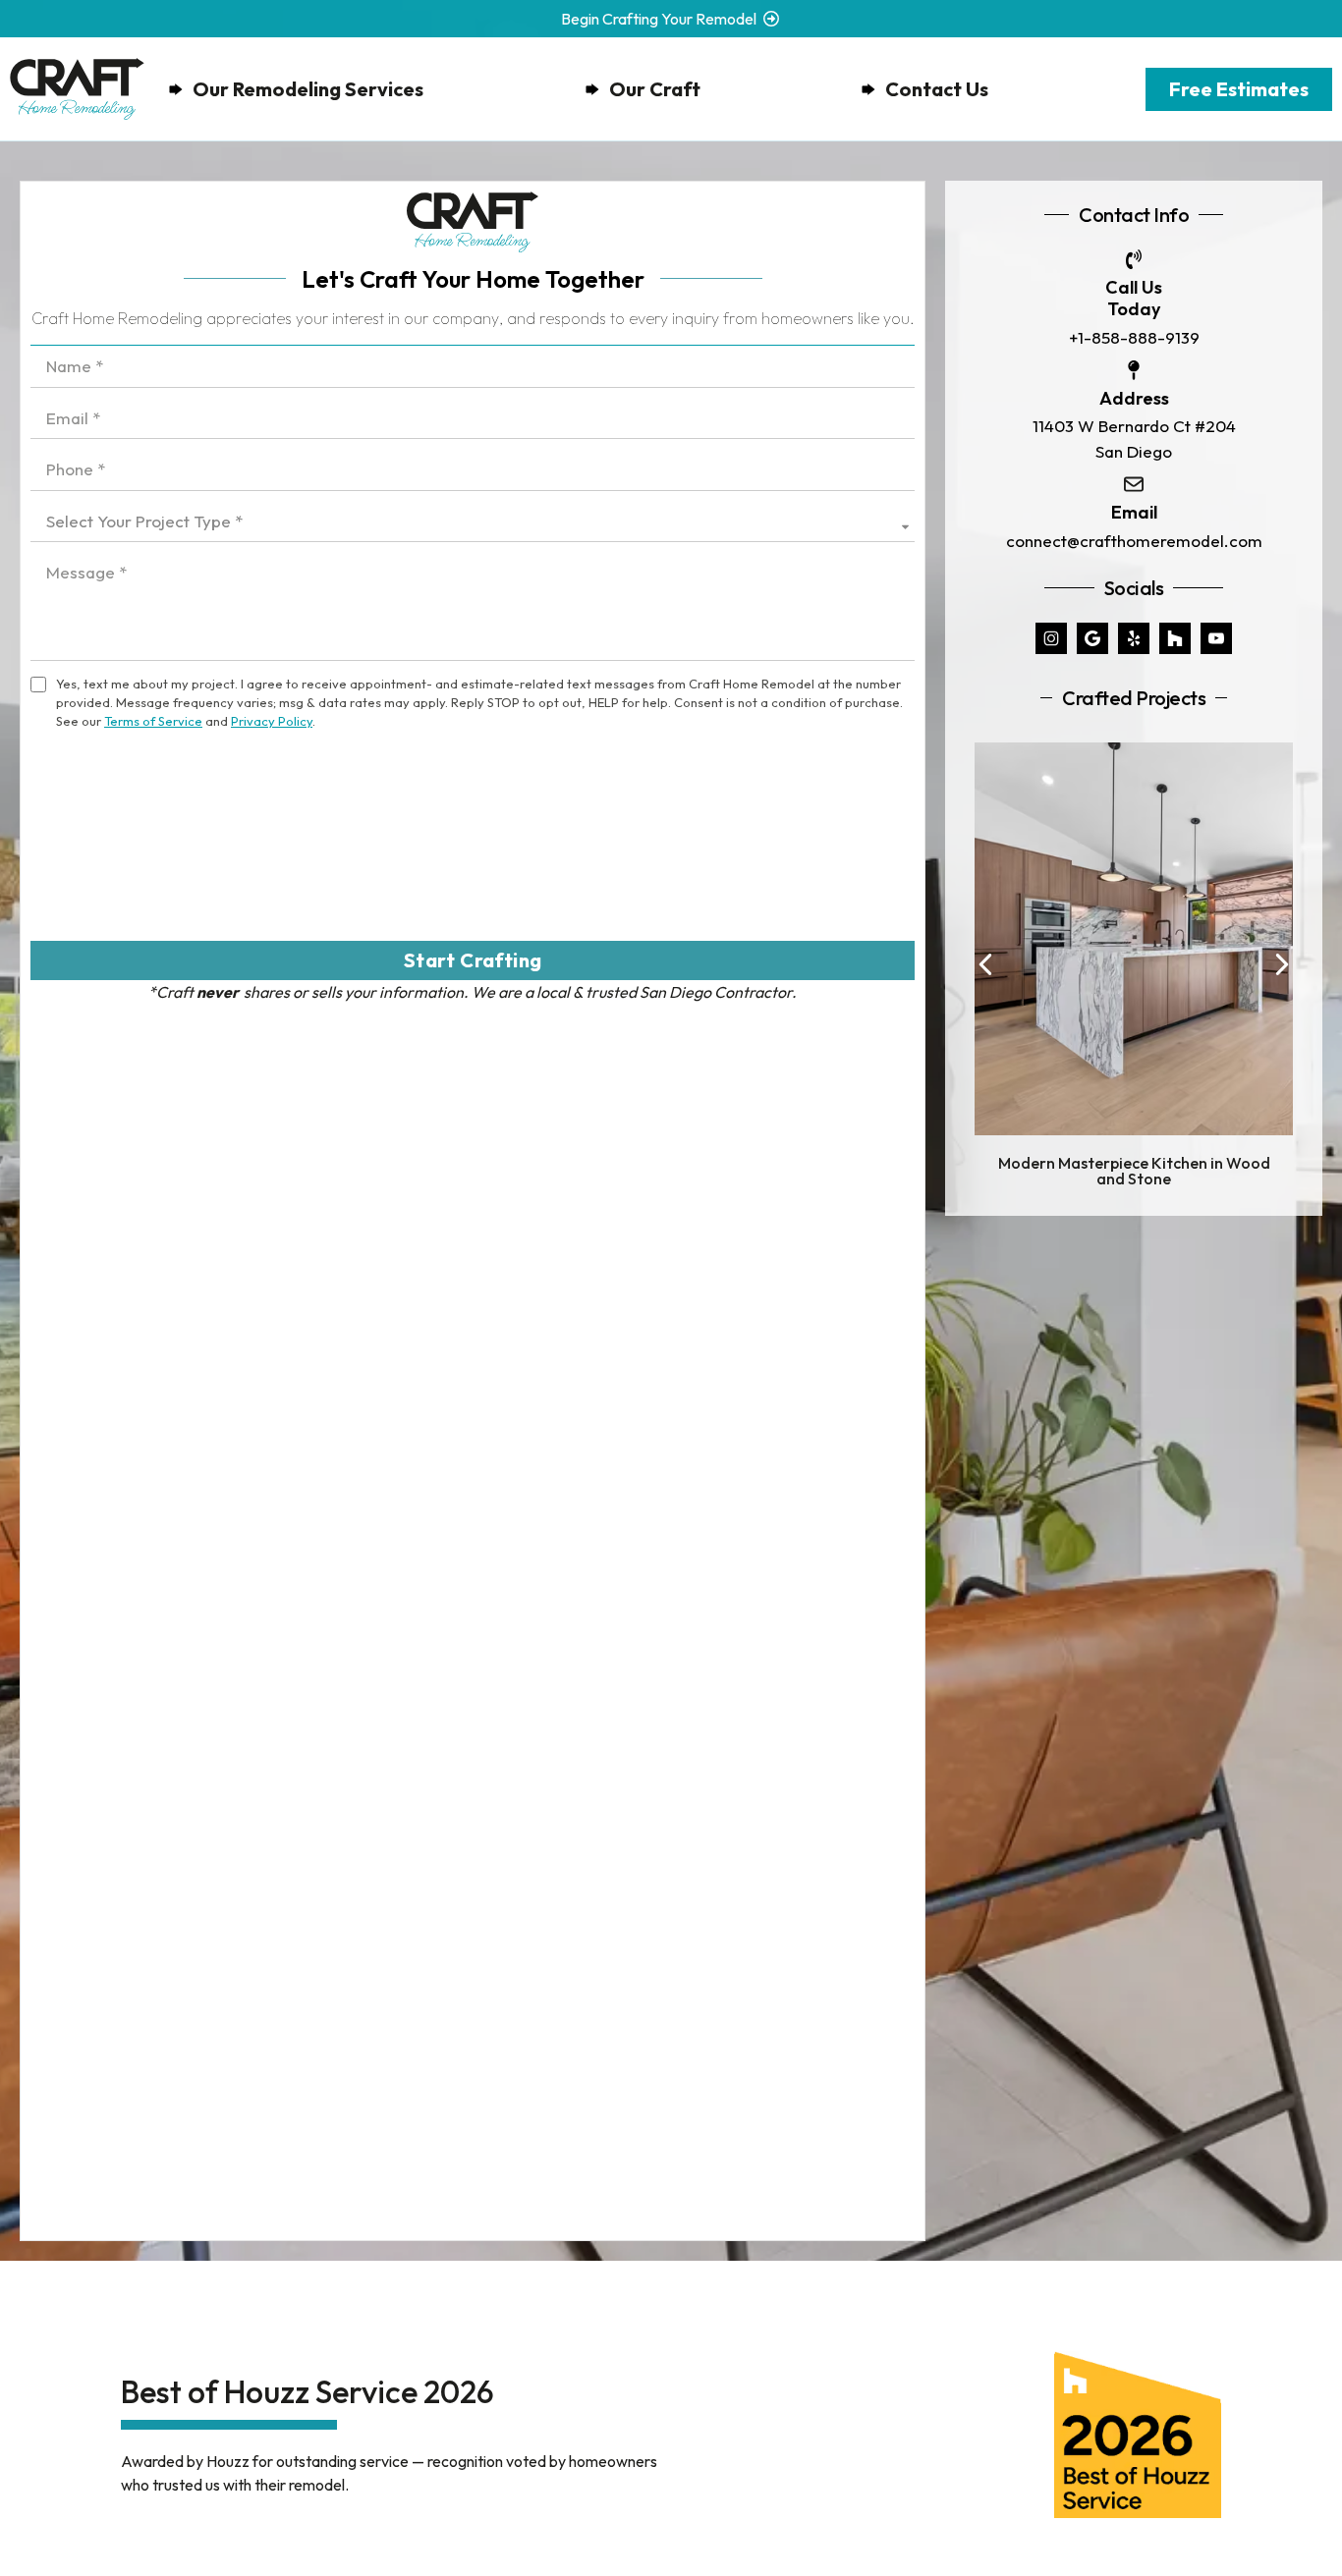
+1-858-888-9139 (1134, 337)
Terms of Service (153, 721)
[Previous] (987, 964)
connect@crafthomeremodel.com (1134, 541)
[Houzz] (1175, 638)
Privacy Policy (272, 721)
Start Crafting (473, 960)
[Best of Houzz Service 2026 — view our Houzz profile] (1138, 2435)
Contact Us (937, 89)
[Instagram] (1051, 638)
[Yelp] (1134, 638)
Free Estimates (1239, 89)
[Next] (1281, 964)
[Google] (1092, 638)
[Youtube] (1216, 638)
